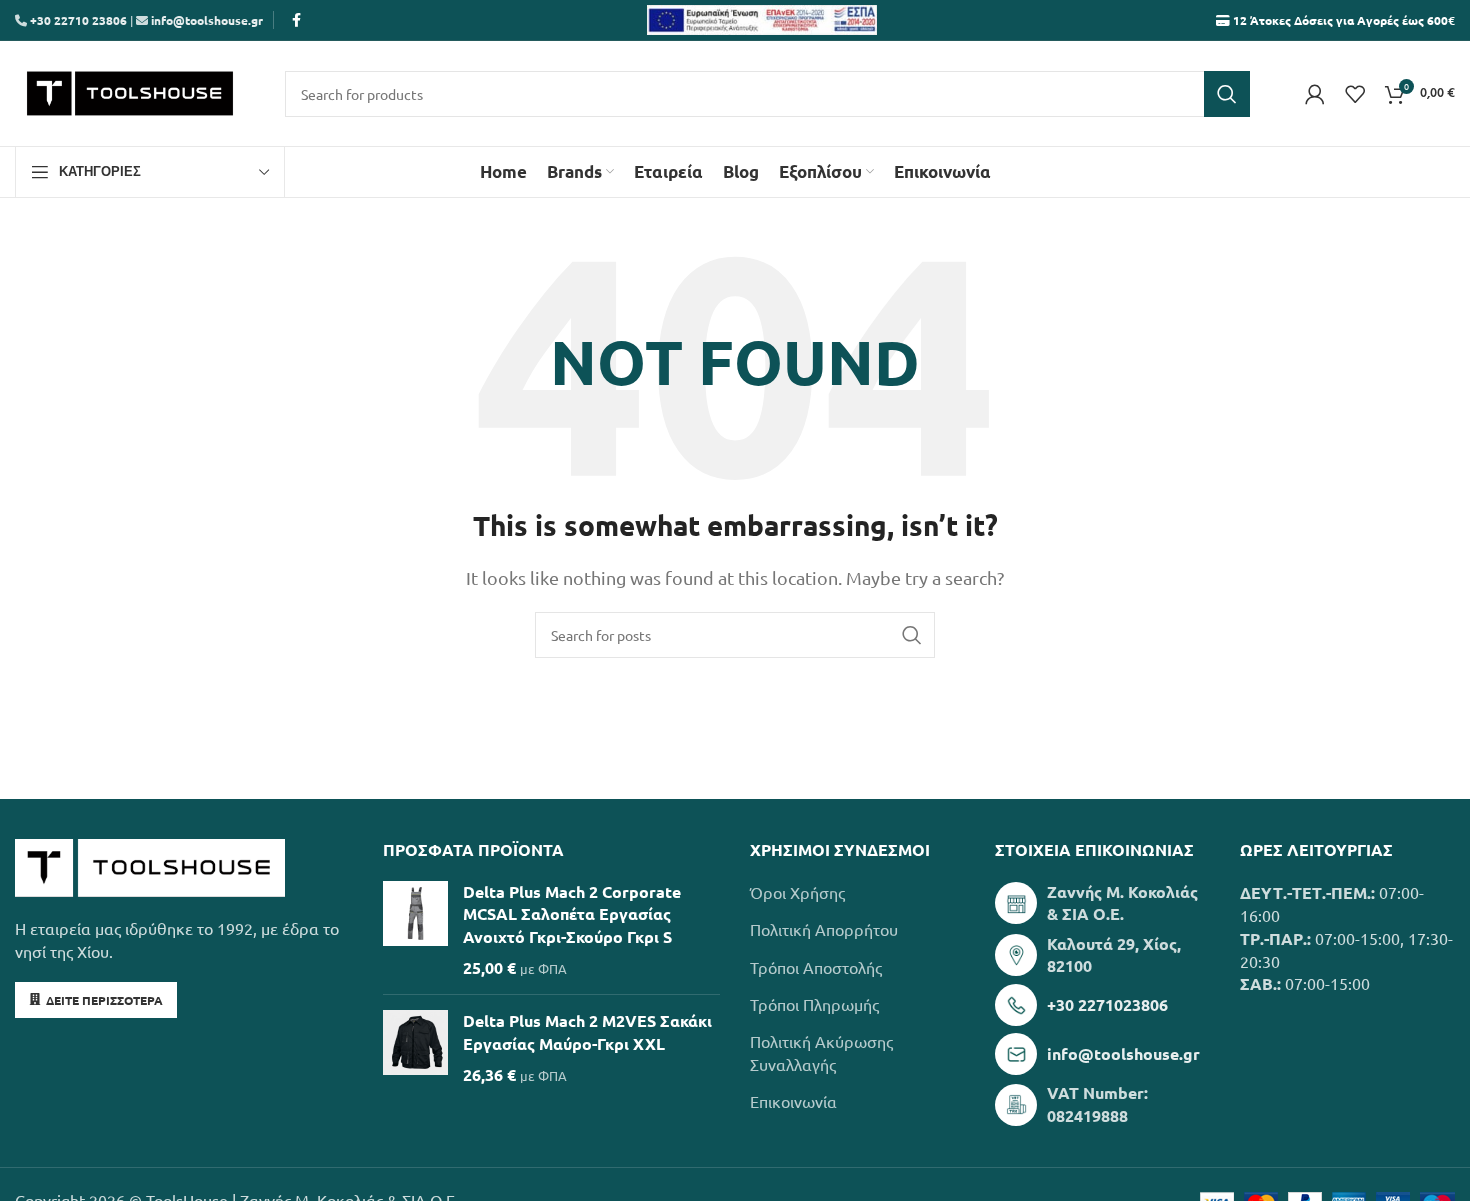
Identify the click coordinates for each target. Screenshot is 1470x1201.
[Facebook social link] (296, 20)
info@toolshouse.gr (207, 20)
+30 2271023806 (1107, 1004)
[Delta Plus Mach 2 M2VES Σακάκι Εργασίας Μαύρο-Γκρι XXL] (415, 1048)
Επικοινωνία (793, 1101)
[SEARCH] (1227, 94)
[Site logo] (130, 91)
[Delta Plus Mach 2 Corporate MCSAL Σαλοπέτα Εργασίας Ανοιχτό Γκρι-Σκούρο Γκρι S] (415, 930)
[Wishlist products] (1355, 94)
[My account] (1315, 94)
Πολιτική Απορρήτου (824, 929)
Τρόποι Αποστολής (816, 967)
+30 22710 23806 (77, 20)
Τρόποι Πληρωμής (814, 1004)
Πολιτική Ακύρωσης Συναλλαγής (821, 1052)
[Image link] (150, 865)
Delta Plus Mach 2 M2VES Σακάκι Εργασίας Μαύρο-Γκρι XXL (587, 1031)
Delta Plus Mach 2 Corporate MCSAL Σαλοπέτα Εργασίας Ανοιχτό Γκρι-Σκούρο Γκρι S (572, 914)
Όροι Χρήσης (797, 892)
